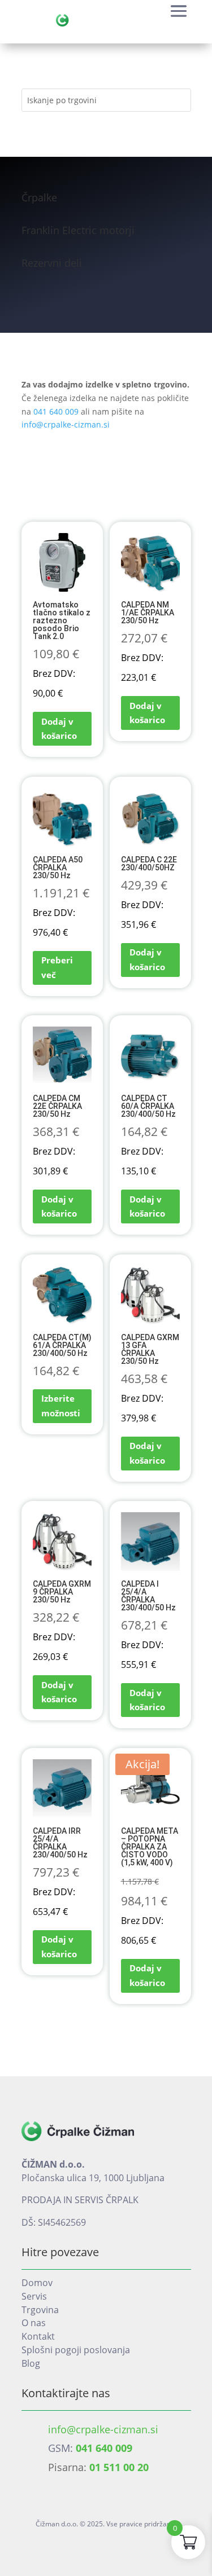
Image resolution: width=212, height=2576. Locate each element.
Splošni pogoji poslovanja (76, 2350)
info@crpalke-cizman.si (66, 424)
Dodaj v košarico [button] (59, 729)
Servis (34, 2296)
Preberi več (57, 967)
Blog (31, 2363)
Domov (37, 2283)
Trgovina (40, 2310)
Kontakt (38, 2336)
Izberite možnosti (61, 1406)
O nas (34, 2323)
